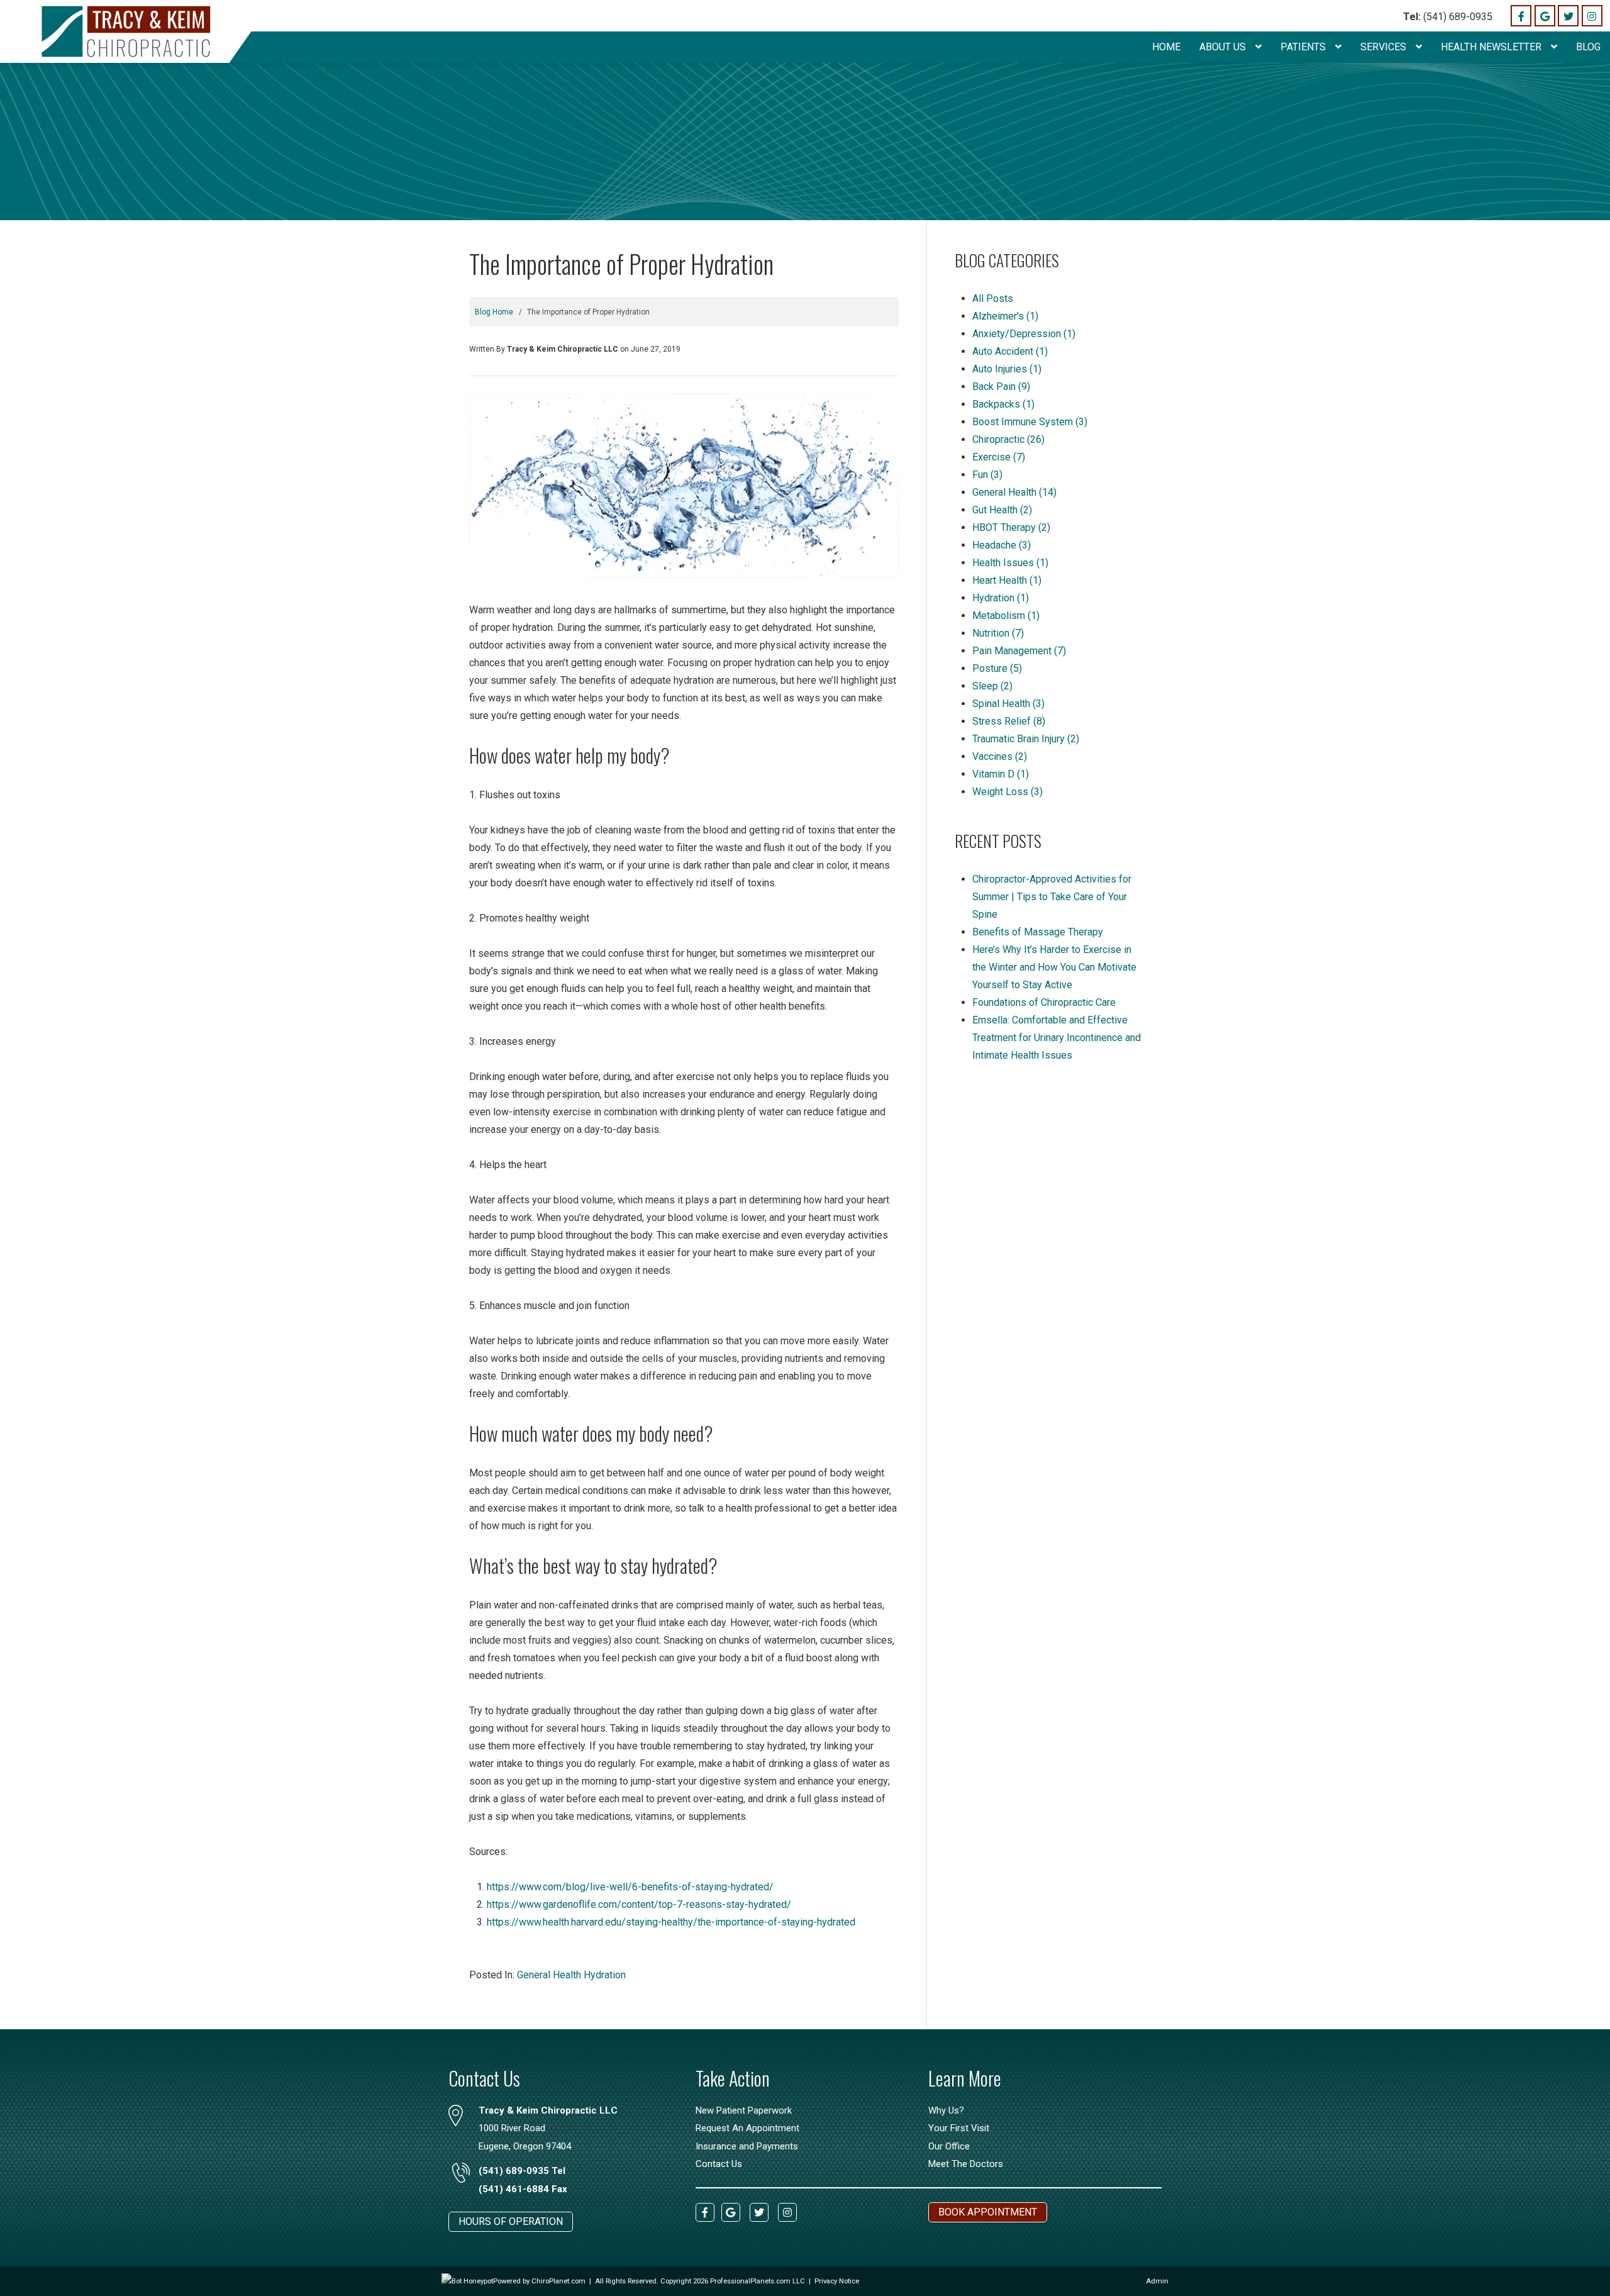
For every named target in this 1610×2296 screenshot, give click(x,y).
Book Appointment (988, 2212)
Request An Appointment (747, 2128)
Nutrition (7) (998, 633)
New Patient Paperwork (744, 2110)
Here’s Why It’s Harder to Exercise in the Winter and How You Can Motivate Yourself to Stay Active (1054, 967)
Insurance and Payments (747, 2146)
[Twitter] (1568, 15)
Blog (1588, 47)
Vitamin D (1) (1001, 774)
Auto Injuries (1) (1007, 369)
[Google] (1545, 15)
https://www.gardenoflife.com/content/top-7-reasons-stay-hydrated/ (639, 1904)
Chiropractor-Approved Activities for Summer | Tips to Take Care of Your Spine (1052, 897)
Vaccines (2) (1000, 756)
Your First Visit (959, 2128)
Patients (1304, 47)
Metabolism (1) (1006, 616)
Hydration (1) (1001, 598)
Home (1166, 47)
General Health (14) (1014, 492)
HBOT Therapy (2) (1011, 527)
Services (1385, 47)
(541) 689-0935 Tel (522, 2171)
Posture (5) (997, 668)
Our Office (949, 2146)
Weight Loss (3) (1008, 792)
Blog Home (494, 312)
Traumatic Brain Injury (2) (1026, 739)
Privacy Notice (837, 2281)
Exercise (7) (999, 457)
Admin (1157, 2281)
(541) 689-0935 (1448, 17)
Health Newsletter (1492, 47)
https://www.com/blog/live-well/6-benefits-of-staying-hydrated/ (630, 1887)
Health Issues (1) (1010, 563)
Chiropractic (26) (1008, 439)
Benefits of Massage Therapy (1038, 932)
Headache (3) (1002, 545)
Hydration (605, 1975)
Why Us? (946, 2110)
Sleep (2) (992, 686)
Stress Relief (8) (1009, 721)
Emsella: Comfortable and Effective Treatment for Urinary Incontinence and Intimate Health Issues (1057, 1038)
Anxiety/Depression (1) (1024, 334)
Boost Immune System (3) (1030, 422)
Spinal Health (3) (1008, 704)
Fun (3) (987, 475)
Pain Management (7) (1019, 651)
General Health (549, 1975)
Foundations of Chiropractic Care (1044, 1002)
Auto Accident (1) (1010, 351)
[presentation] (467, 2281)
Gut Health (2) (1002, 510)
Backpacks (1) (1003, 404)
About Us (1224, 47)
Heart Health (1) (1007, 580)
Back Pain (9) (1001, 387)
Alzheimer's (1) (1005, 316)
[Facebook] (1521, 15)
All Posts (993, 298)
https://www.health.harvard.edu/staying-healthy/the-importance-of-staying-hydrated (671, 1922)
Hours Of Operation (511, 2221)
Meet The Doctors (966, 2164)
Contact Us (719, 2164)
